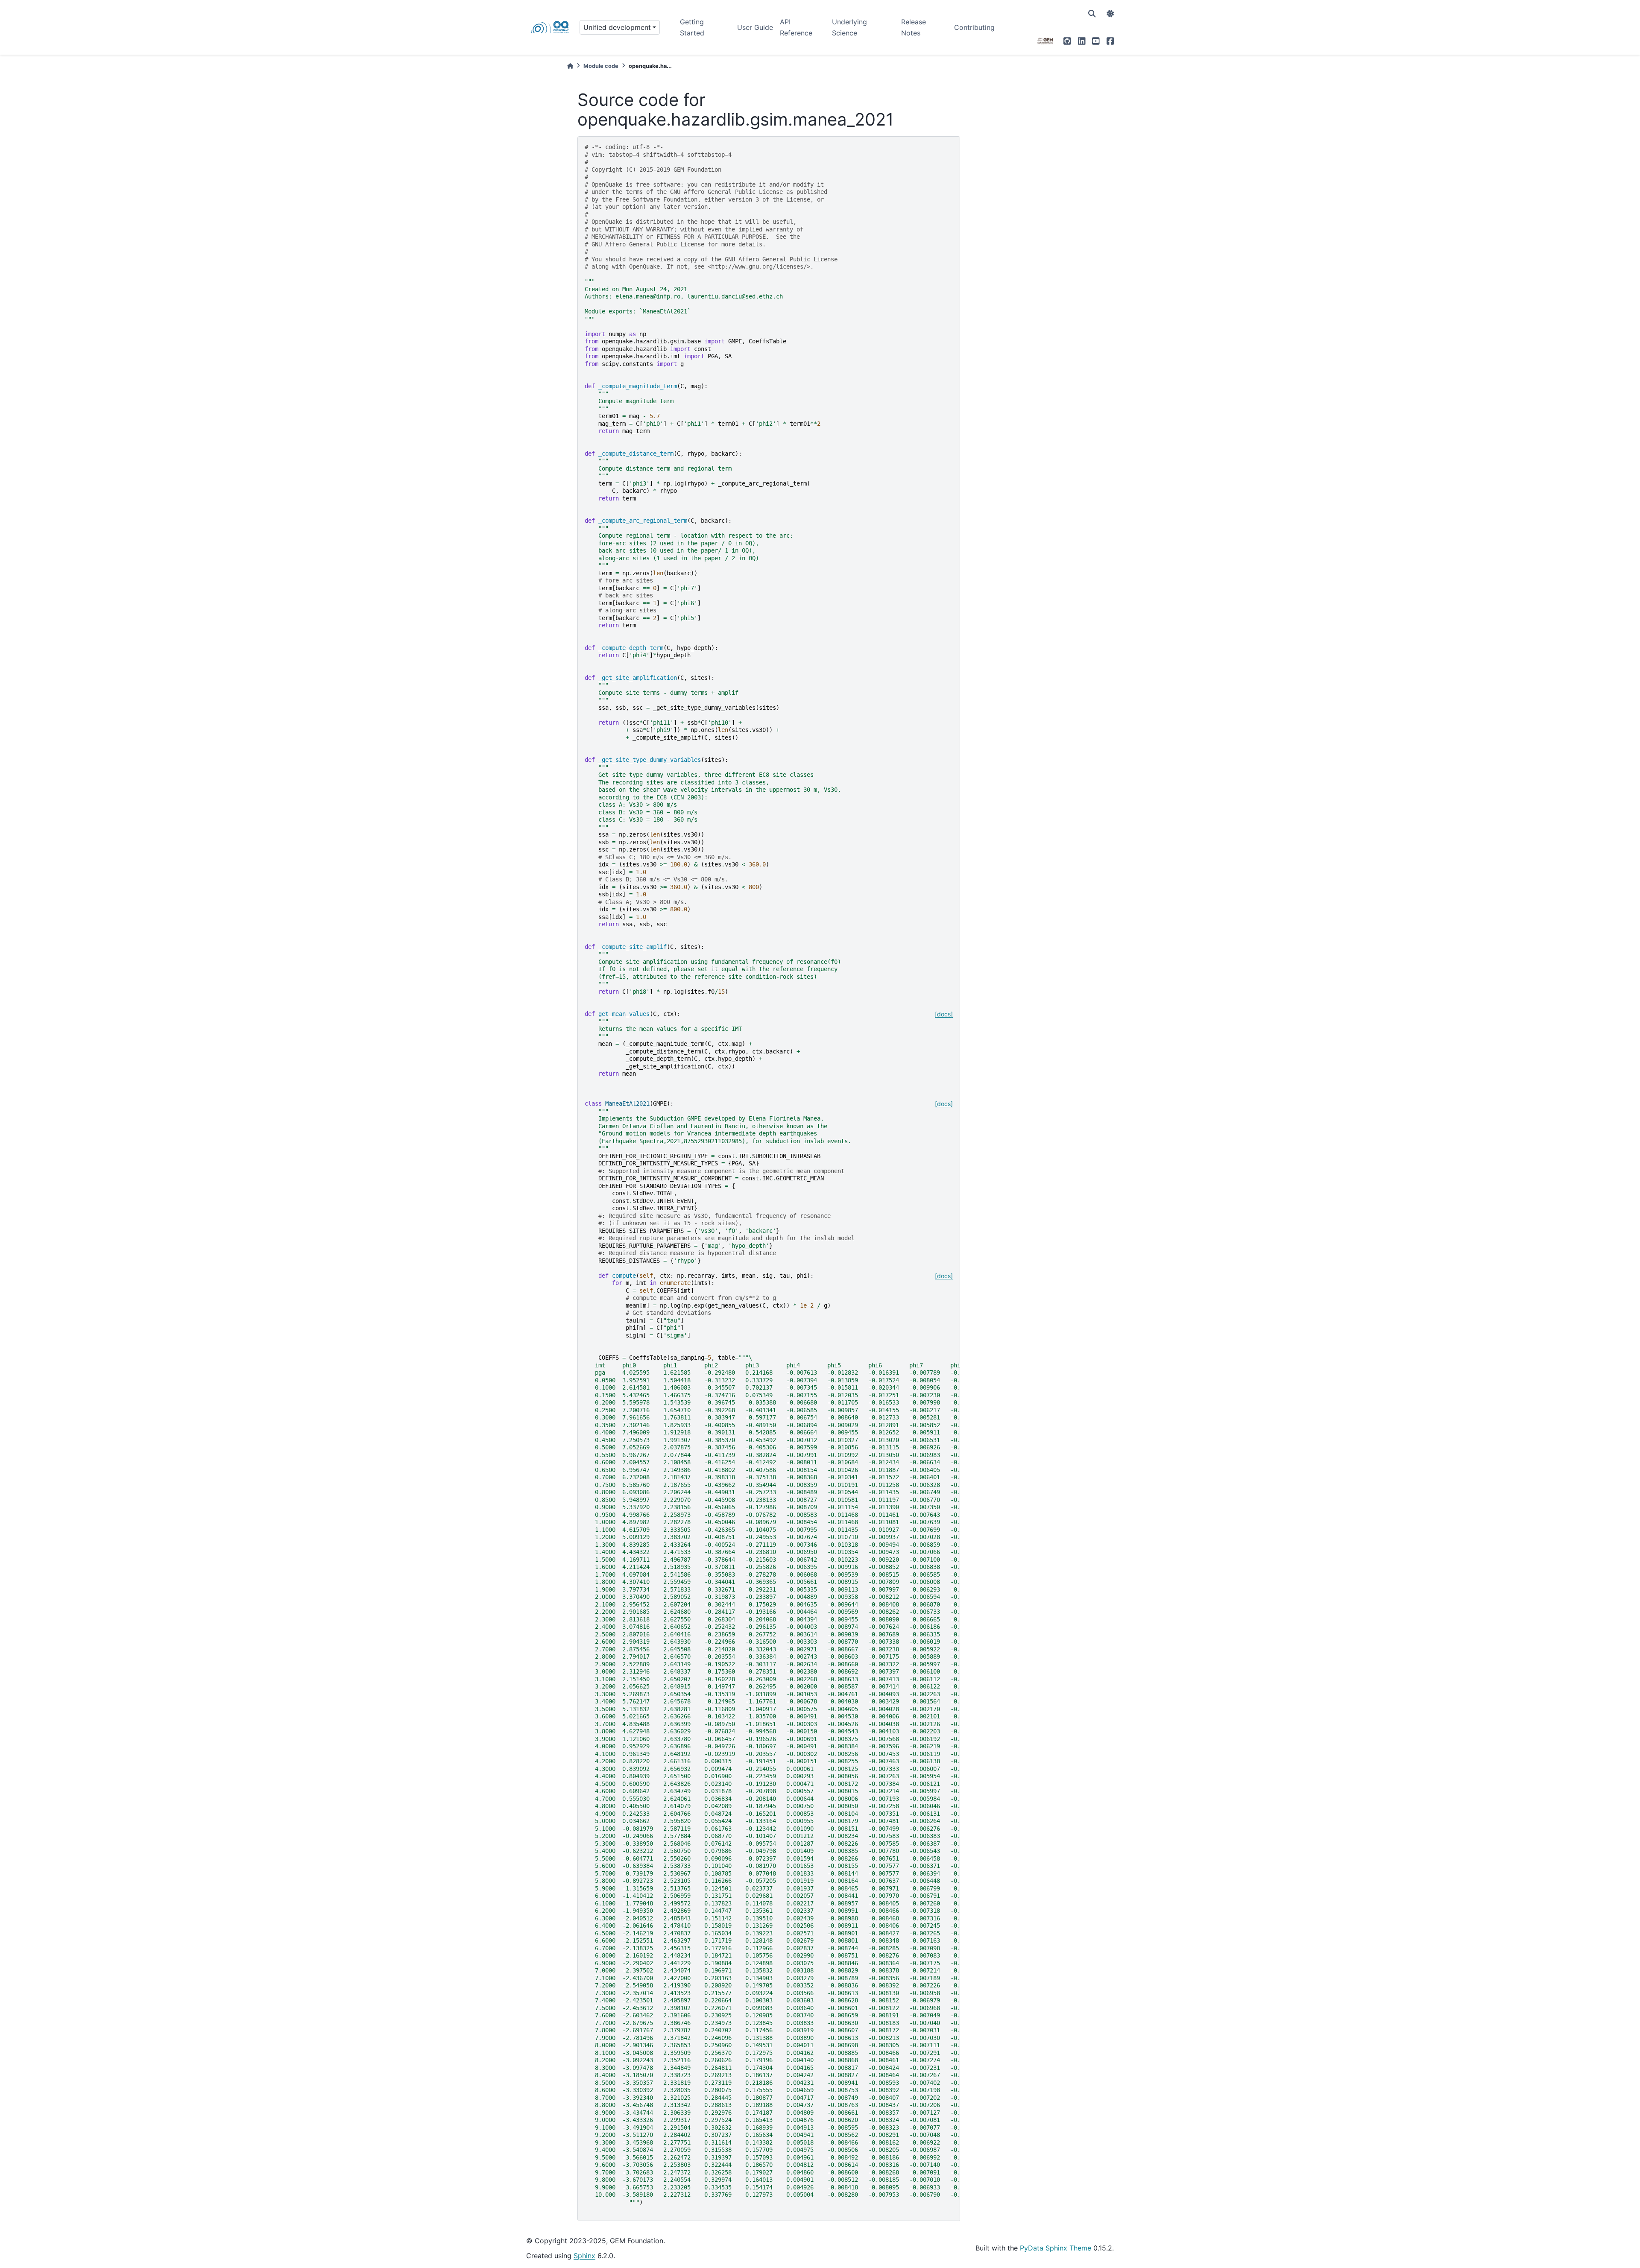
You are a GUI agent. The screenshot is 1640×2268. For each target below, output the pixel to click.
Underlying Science (849, 27)
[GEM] (1045, 41)
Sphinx (584, 2256)
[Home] (570, 66)
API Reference (796, 27)
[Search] (1092, 14)
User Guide (755, 27)
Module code (601, 66)
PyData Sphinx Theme (1056, 2248)
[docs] (944, 1014)
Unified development (617, 27)
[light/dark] (1110, 14)
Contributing (974, 27)
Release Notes (914, 27)
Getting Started (692, 27)
